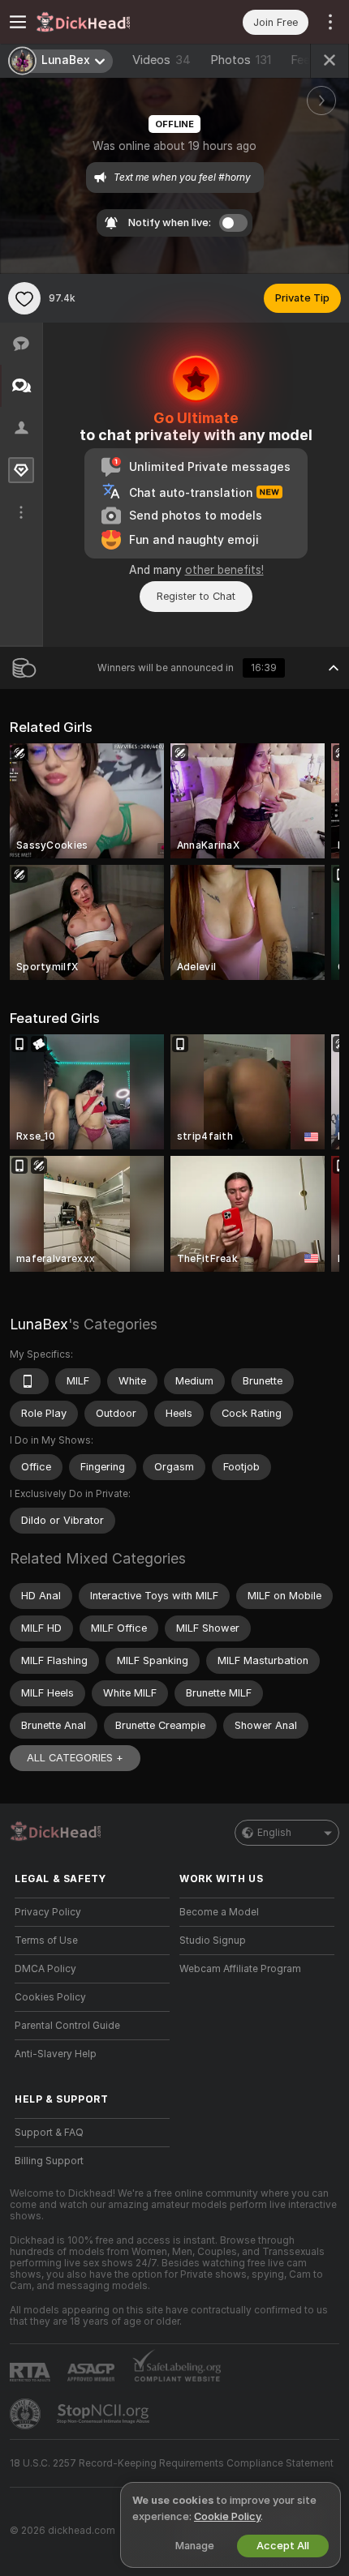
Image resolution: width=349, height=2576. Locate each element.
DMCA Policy (45, 1969)
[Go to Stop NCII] (105, 2414)
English (274, 1833)
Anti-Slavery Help (56, 2054)
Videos (162, 60)
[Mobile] (29, 1381)
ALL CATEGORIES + (75, 1758)
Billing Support (49, 2161)
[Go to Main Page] (105, 22)
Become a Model (219, 1912)
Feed (304, 60)
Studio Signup (213, 1941)
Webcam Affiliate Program (240, 1969)
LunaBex (39, 1324)
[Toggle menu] (18, 22)
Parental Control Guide (67, 2026)
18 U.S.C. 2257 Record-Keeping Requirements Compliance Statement (172, 2463)
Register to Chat (196, 596)
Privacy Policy (48, 1912)
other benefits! (224, 570)
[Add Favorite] (24, 298)
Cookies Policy (50, 1997)
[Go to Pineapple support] (27, 2414)
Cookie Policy (227, 2516)
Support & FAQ (49, 2133)
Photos (241, 60)
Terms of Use (46, 1941)
